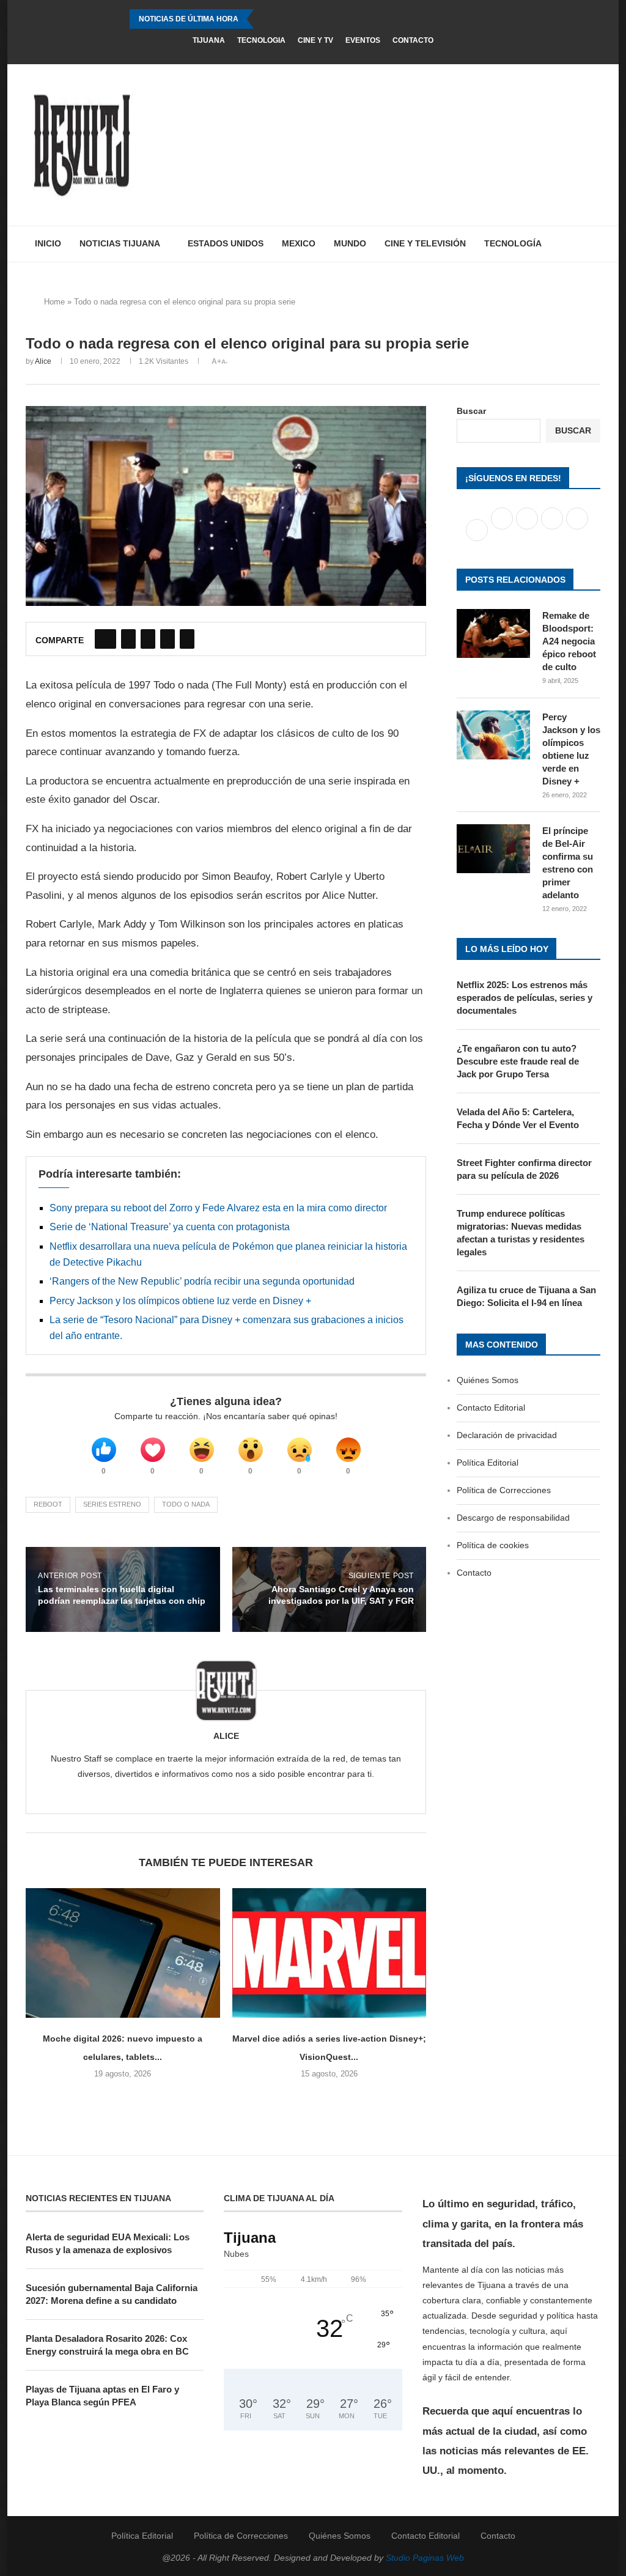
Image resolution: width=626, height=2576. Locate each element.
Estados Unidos (226, 243)
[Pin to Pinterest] (148, 639)
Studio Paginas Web (425, 2558)
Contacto (413, 40)
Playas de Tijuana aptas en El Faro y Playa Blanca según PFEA (102, 2396)
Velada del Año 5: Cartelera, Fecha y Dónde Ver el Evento (518, 1118)
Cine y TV (315, 40)
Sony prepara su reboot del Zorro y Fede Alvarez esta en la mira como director (218, 1208)
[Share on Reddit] (168, 639)
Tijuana (209, 40)
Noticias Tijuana (120, 243)
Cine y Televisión (425, 243)
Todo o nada (186, 1504)
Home (54, 302)
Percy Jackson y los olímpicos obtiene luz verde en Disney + (180, 1301)
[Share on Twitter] (128, 639)
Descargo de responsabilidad (513, 1518)
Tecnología (513, 243)
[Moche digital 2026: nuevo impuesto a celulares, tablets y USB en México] (123, 1953)
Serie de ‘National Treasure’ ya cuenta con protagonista (170, 1227)
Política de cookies (493, 1545)
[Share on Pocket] (187, 639)
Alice (43, 361)
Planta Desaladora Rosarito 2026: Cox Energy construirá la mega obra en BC (107, 2345)
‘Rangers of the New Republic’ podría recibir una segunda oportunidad (202, 1281)
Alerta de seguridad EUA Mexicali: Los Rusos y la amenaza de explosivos (108, 2243)
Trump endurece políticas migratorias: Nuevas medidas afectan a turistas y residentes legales (521, 1233)
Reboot (48, 1504)
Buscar (471, 411)
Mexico (299, 243)
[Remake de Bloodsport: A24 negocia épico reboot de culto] (493, 633)
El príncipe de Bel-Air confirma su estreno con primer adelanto (568, 863)
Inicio (48, 243)
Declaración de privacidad (507, 1435)
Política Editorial (488, 1463)
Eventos (363, 40)
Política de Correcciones (504, 1490)
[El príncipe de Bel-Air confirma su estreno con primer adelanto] (493, 849)
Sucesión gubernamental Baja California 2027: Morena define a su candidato (112, 2294)
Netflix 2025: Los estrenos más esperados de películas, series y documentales (525, 998)
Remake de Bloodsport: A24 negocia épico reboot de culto (569, 641)
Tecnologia (261, 40)
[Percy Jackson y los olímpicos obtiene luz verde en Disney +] (493, 735)
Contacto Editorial (491, 1408)
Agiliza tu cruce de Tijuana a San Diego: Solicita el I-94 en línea (526, 1296)
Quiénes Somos (488, 1380)
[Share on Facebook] (105, 639)
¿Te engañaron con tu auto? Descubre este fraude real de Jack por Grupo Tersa (518, 1061)
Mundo (350, 243)
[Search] (594, 244)
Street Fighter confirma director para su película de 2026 (524, 1169)
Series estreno (112, 1504)
